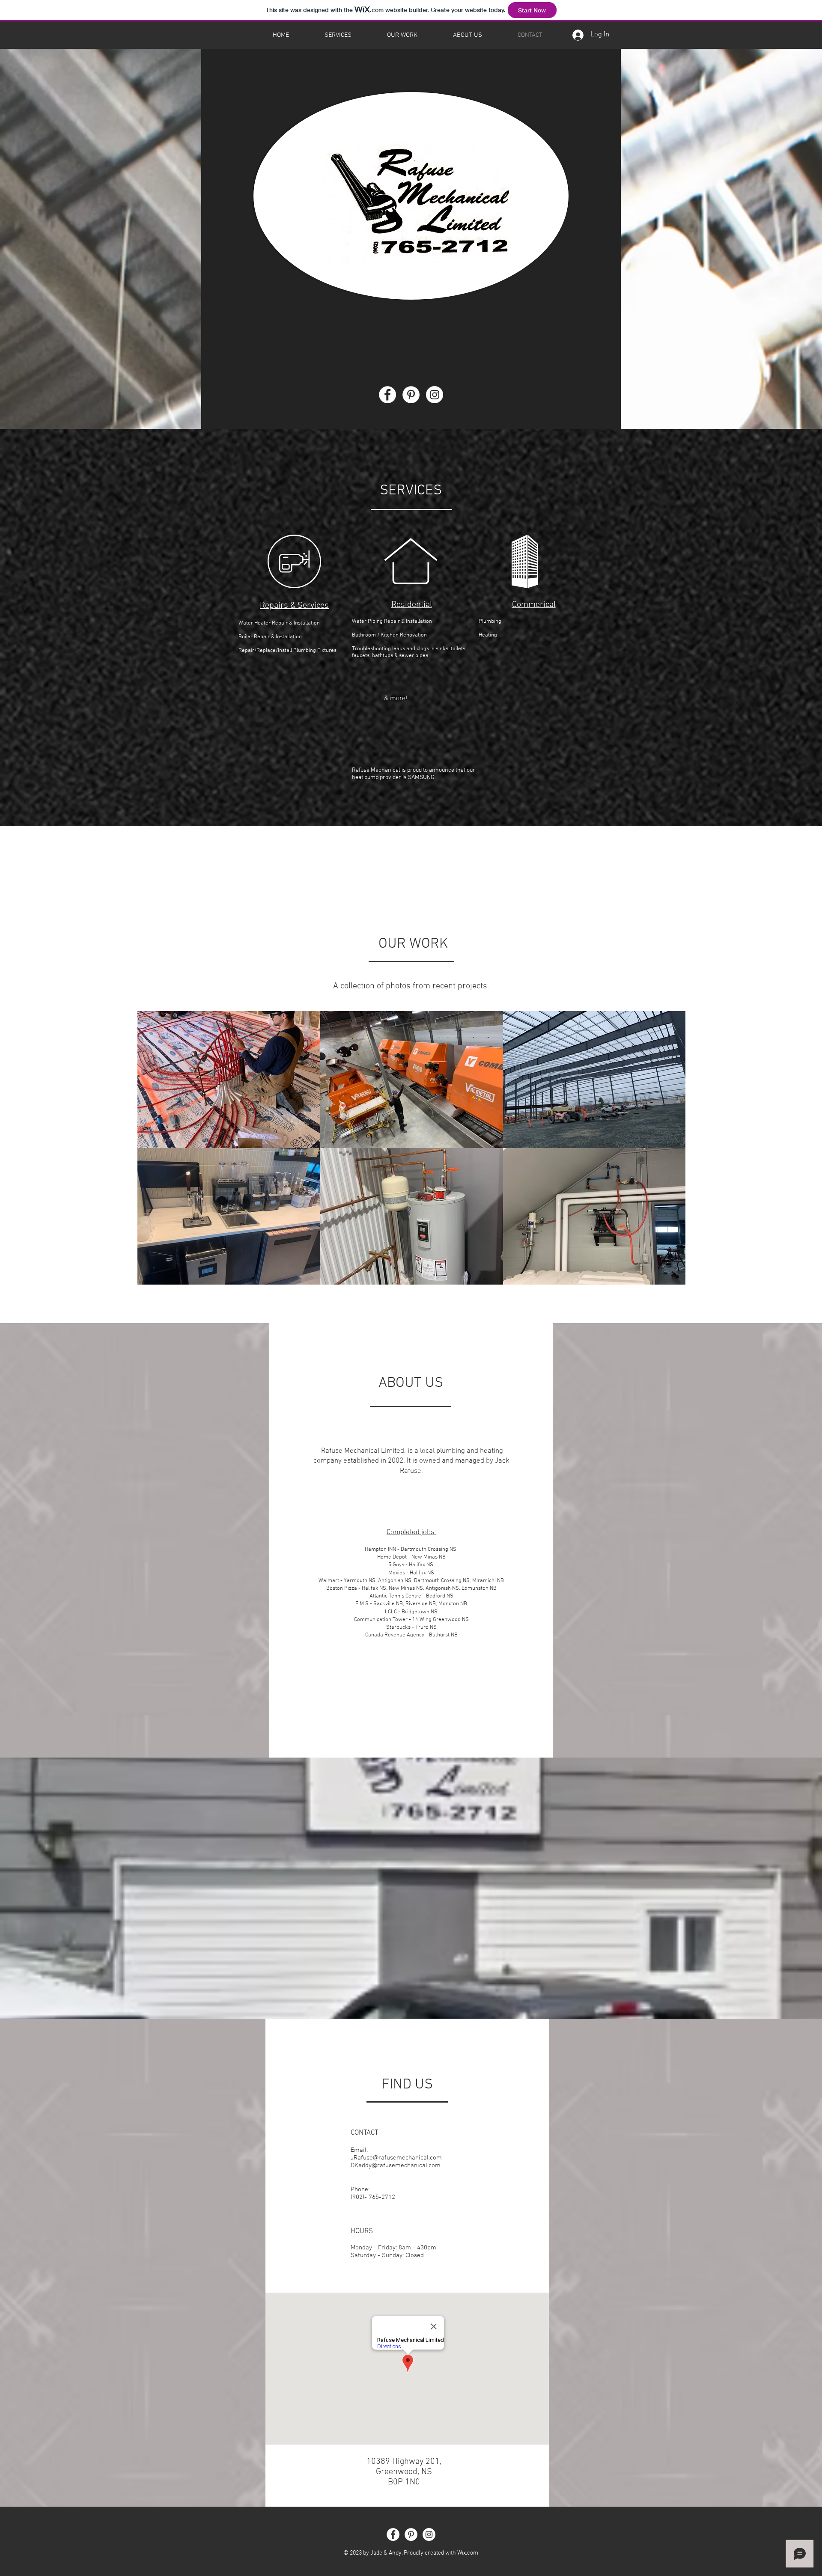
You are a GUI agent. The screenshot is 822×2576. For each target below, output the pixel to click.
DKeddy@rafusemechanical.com (396, 2166)
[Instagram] (435, 395)
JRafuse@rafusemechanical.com (396, 2158)
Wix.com (468, 2553)
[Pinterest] (411, 395)
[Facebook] (387, 395)
